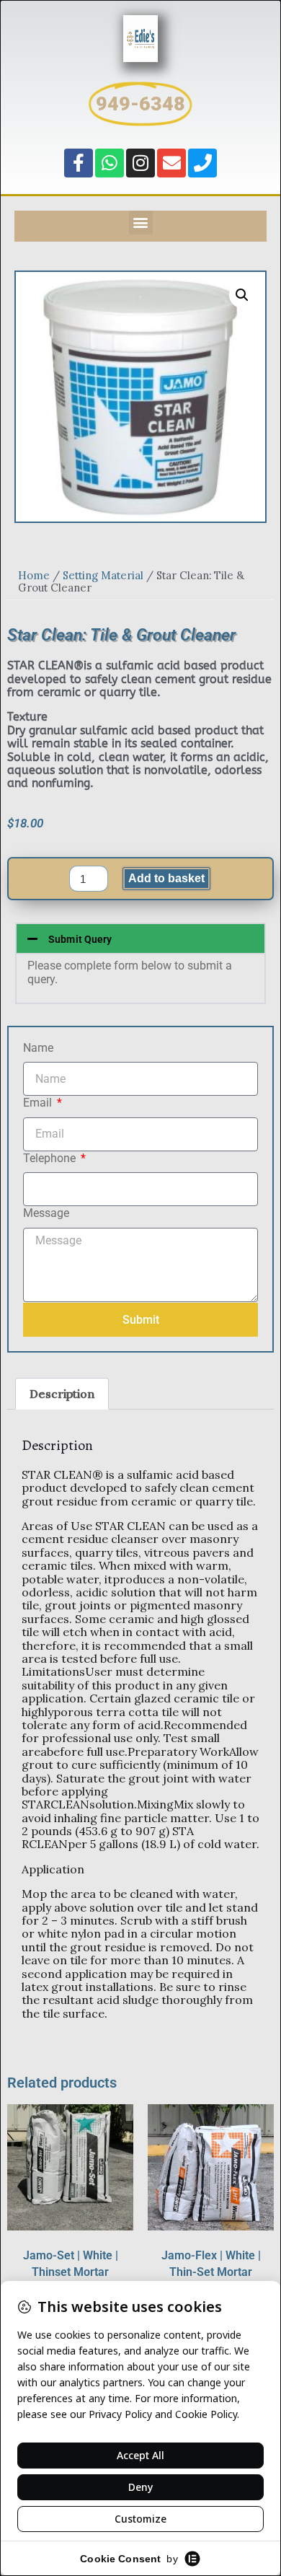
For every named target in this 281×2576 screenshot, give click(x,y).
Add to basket (166, 878)
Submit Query (80, 939)
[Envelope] (171, 163)
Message (46, 1213)
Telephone (51, 1159)
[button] (141, 223)
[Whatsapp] (110, 163)
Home (34, 575)
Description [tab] (62, 1394)
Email (39, 1103)
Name (38, 1048)
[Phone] (202, 163)
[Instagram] (140, 163)
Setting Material (103, 575)
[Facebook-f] (79, 163)
